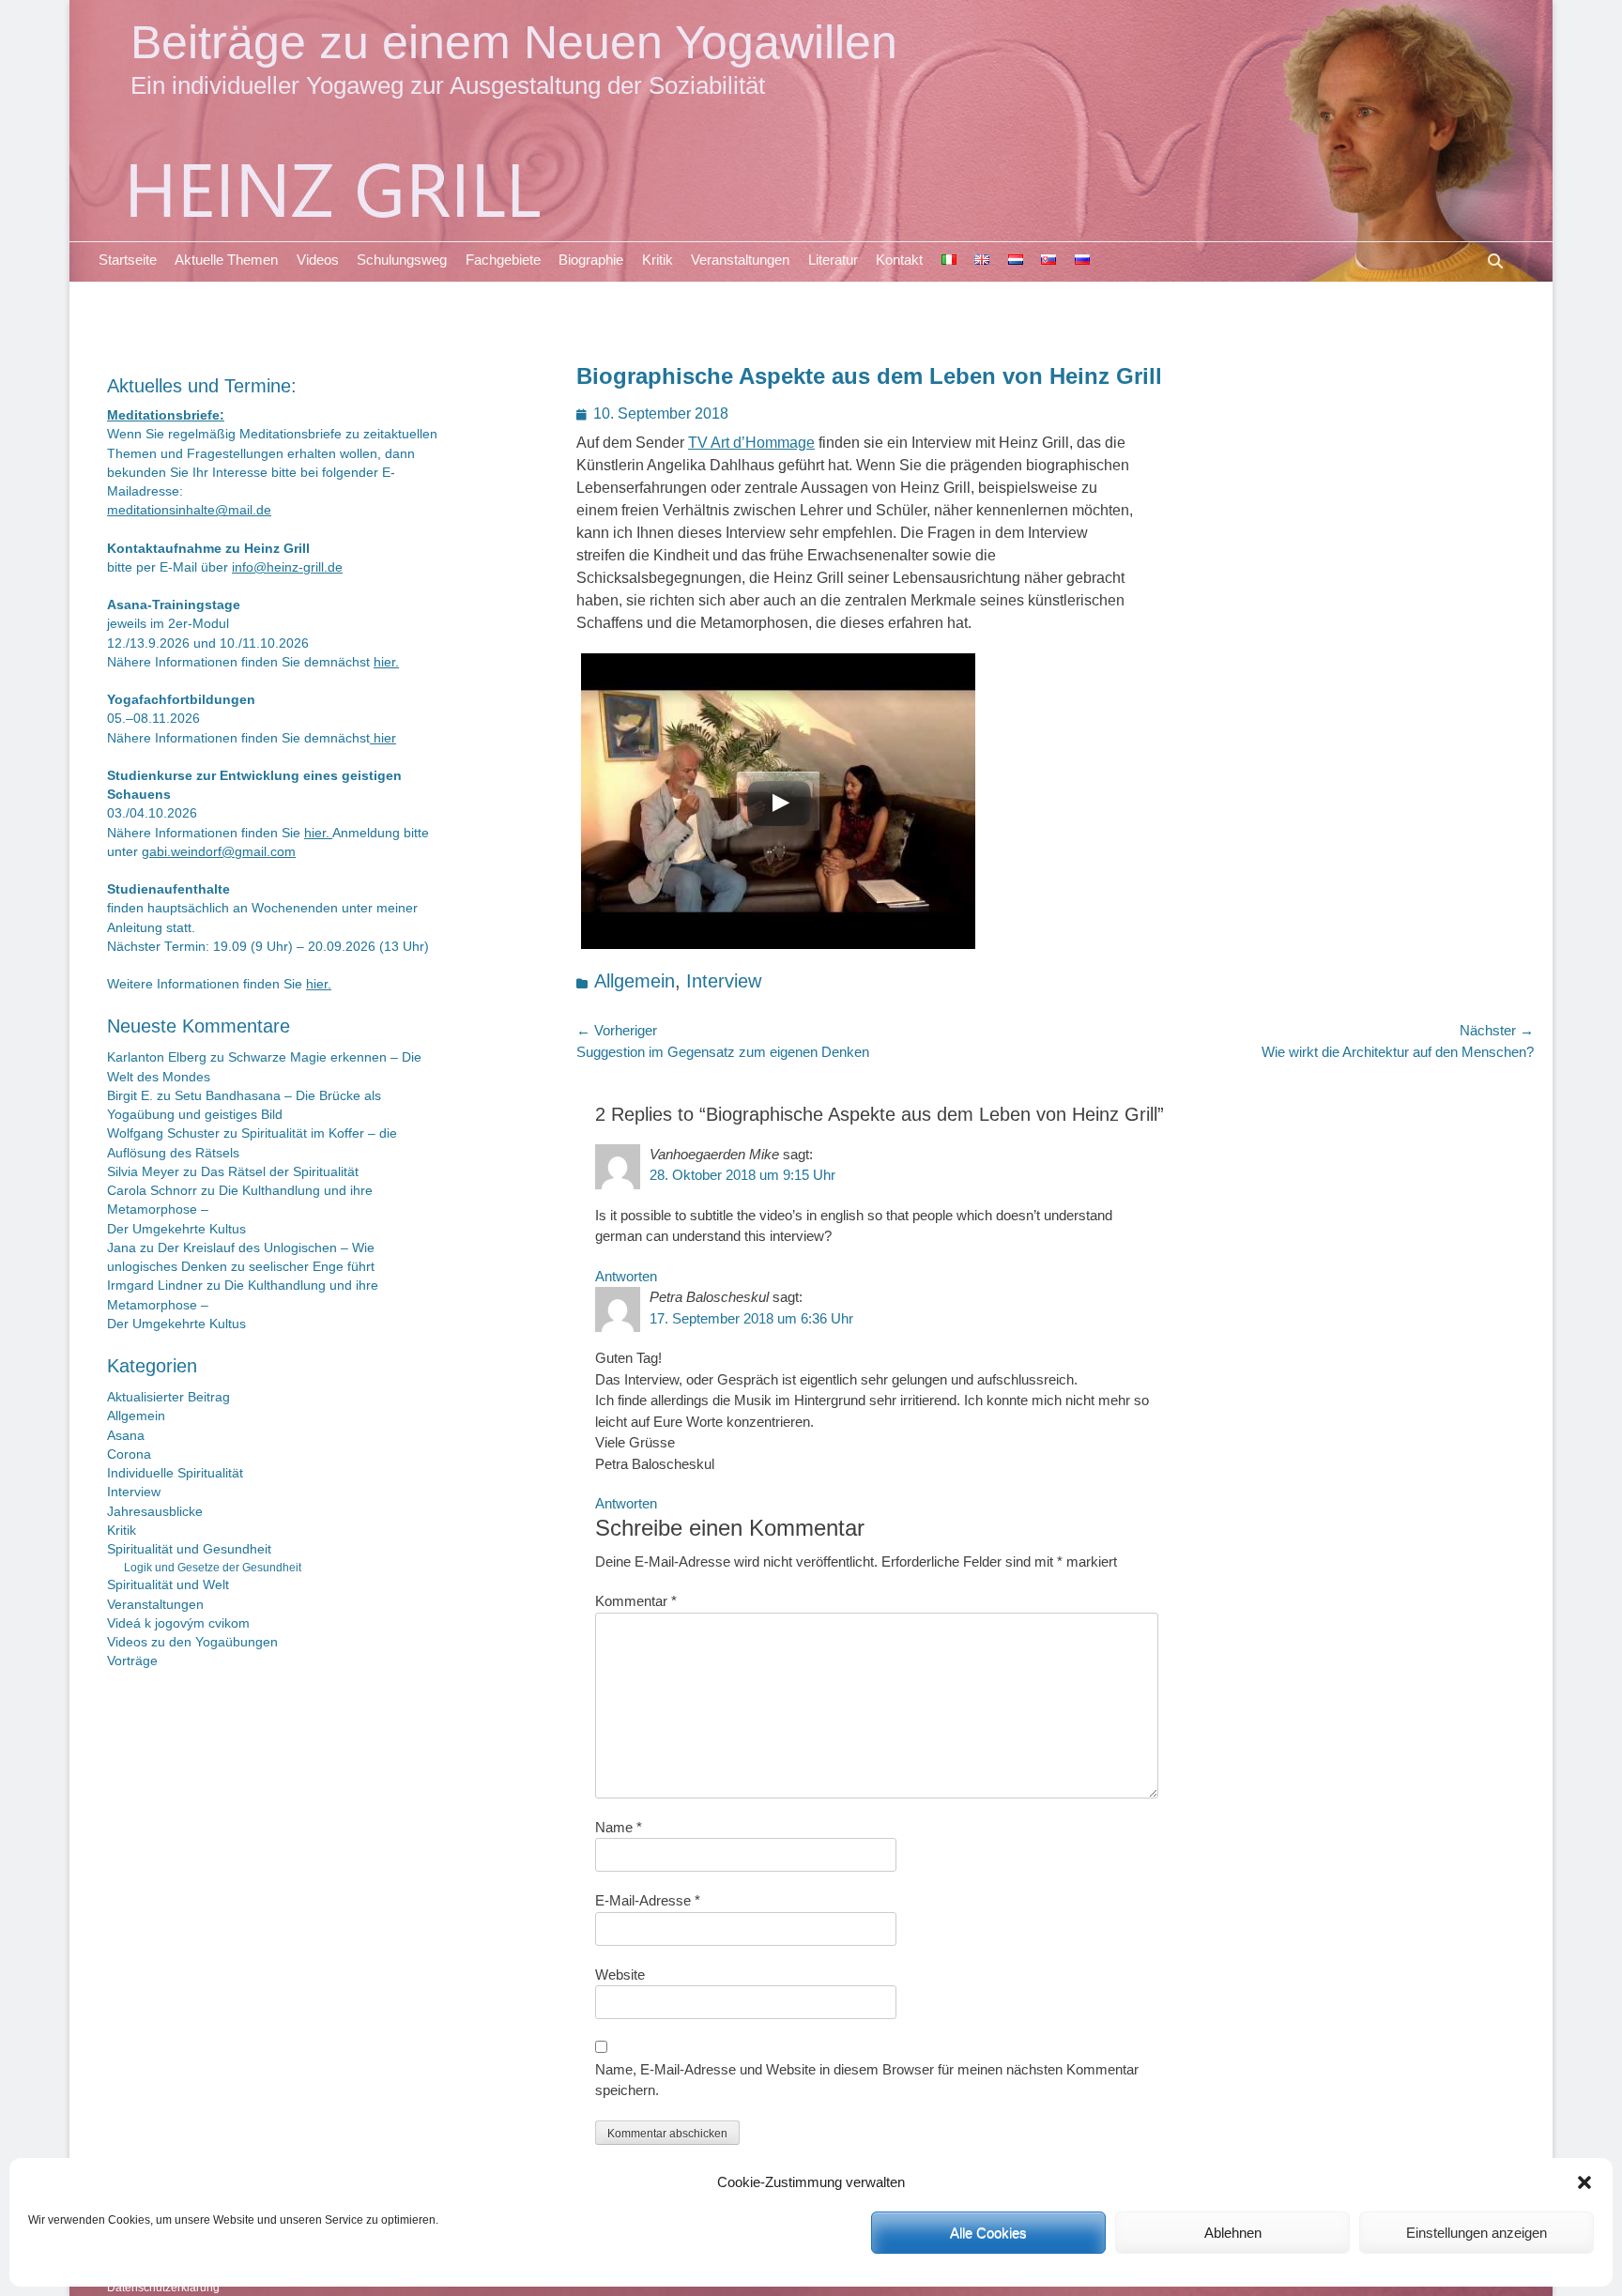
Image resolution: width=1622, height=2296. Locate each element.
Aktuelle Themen (226, 260)
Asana (126, 1436)
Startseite (128, 260)
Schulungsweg (402, 260)
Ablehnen (1233, 2233)
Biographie (591, 260)
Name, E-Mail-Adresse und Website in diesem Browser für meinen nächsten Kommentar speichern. (867, 2080)
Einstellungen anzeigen (1477, 2233)
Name (619, 1827)
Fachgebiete (503, 260)
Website (620, 1975)
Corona (129, 1454)
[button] (1584, 2182)
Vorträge (132, 1661)
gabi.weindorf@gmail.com (219, 852)
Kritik (658, 260)
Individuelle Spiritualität (175, 1473)
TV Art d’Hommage (751, 443)
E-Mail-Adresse (648, 1900)
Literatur (833, 260)
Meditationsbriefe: (166, 415)
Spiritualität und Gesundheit (189, 1549)
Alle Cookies (988, 2233)
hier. (386, 662)
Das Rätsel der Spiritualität (280, 1172)
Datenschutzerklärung (163, 2288)
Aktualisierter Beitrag (168, 1397)
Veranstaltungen (740, 260)
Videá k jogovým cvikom (178, 1623)
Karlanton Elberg (157, 1057)
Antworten (626, 1276)
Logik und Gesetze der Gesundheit (213, 1568)
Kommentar (636, 1601)
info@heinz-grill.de (287, 567)
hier (383, 738)
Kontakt (899, 260)
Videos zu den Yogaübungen (192, 1642)
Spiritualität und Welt (168, 1585)
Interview (724, 981)
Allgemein (635, 981)
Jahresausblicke (155, 1512)
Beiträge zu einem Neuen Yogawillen (514, 42)
